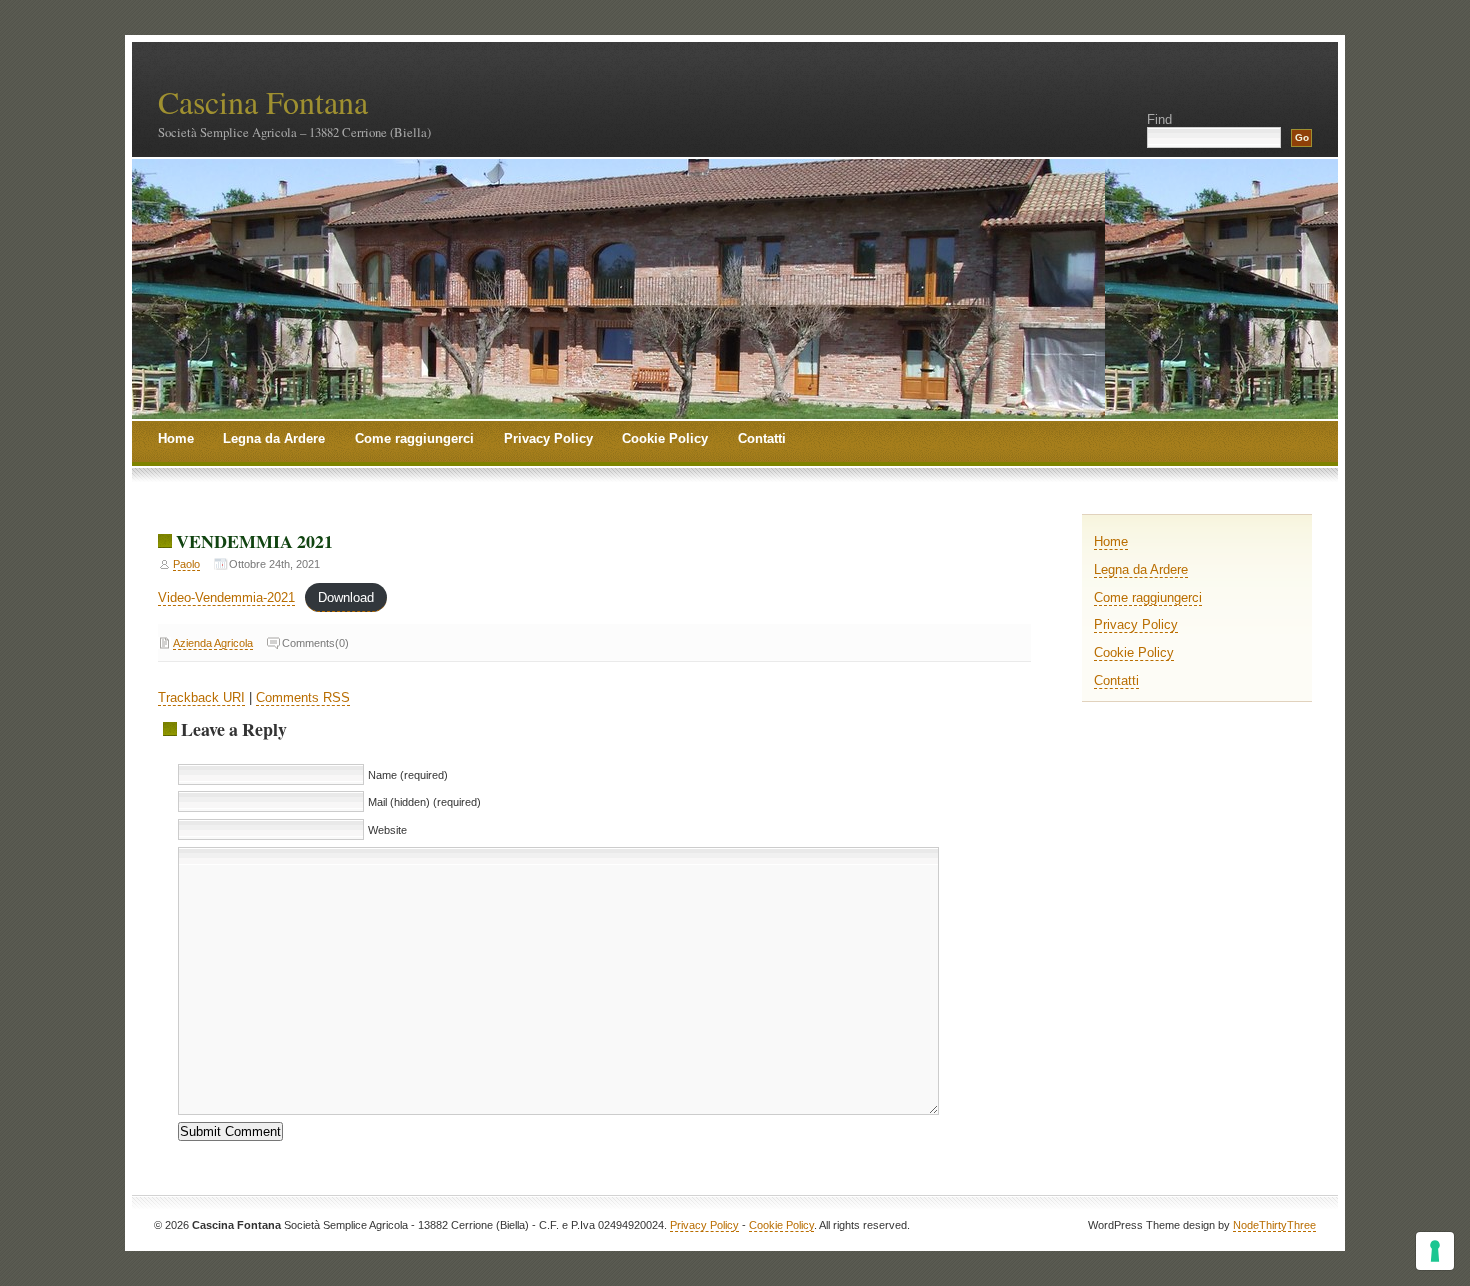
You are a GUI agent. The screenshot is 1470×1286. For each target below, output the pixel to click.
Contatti (762, 438)
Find (1159, 119)
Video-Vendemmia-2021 (226, 597)
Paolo (186, 564)
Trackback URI (201, 697)
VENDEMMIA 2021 (254, 541)
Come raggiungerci (414, 438)
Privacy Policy (548, 438)
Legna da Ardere (274, 438)
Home (176, 438)
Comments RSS (303, 697)
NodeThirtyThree (1274, 1225)
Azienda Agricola (213, 643)
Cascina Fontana (263, 101)
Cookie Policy (665, 438)
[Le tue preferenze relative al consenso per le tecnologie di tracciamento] (1435, 1251)
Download (346, 597)
